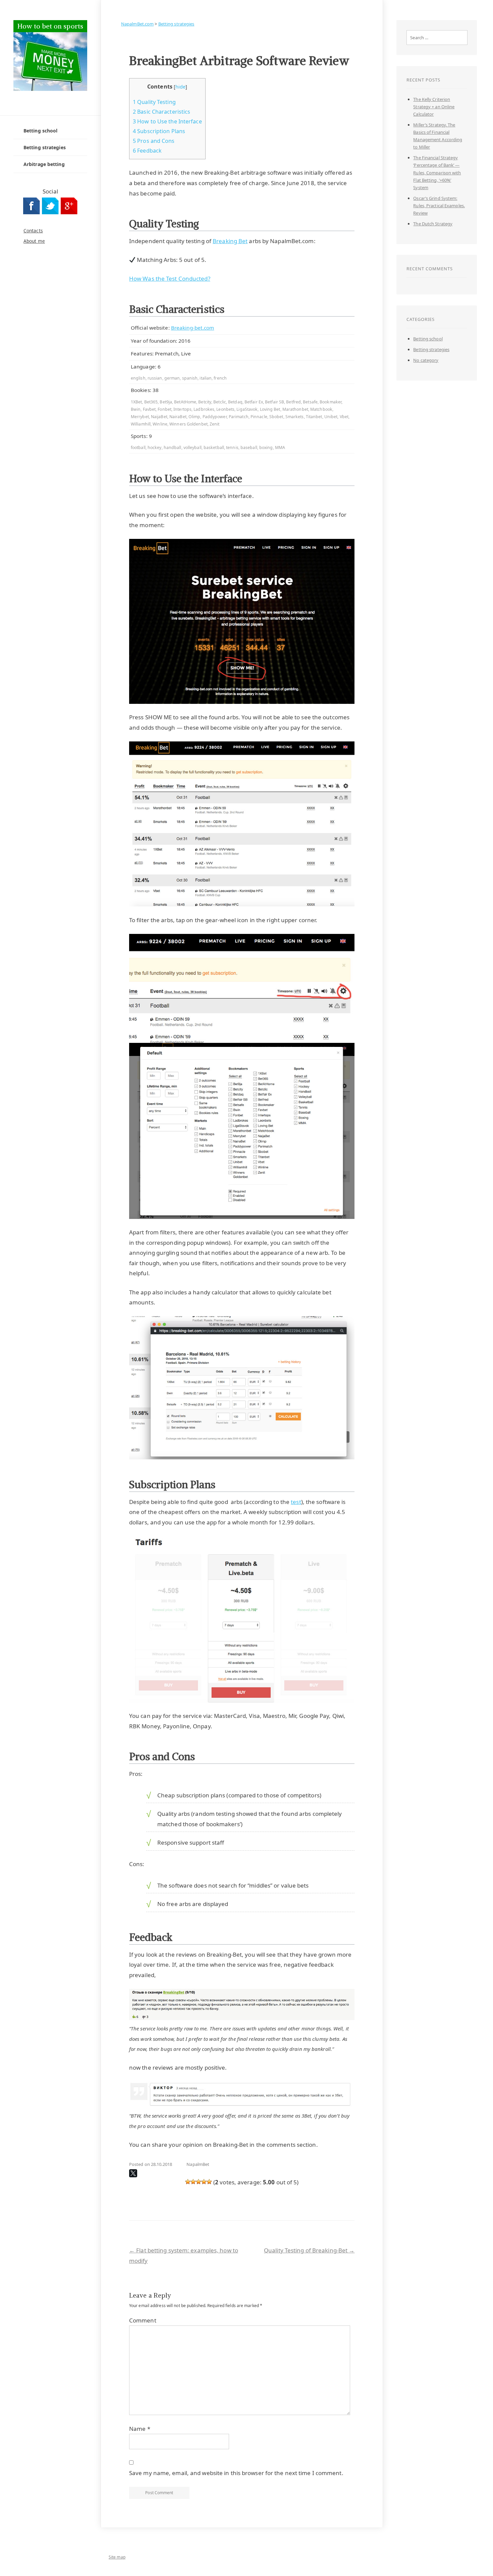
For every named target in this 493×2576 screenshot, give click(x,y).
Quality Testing (154, 102)
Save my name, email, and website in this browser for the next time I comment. (236, 2473)
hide (180, 87)
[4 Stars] (204, 2182)
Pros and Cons (154, 141)
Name (140, 2429)
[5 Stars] (209, 2182)
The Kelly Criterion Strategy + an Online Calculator (434, 107)
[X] (133, 2173)
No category (426, 360)
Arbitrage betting (44, 164)
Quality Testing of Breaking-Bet (309, 2250)
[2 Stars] (193, 2182)
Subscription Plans (159, 131)
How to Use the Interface (167, 121)
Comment (143, 2320)
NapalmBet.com (137, 24)
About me (34, 241)
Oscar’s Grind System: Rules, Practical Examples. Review (439, 206)
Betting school (40, 131)
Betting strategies (45, 147)
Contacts (33, 231)
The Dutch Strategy (433, 224)
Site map (117, 2557)
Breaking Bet (230, 241)
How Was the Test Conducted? (170, 278)
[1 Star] (188, 2182)
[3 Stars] (199, 2182)
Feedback (147, 151)
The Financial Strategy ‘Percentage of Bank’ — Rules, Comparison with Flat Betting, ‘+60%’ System (437, 172)
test (296, 1502)
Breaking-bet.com (193, 328)
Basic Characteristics (161, 112)
